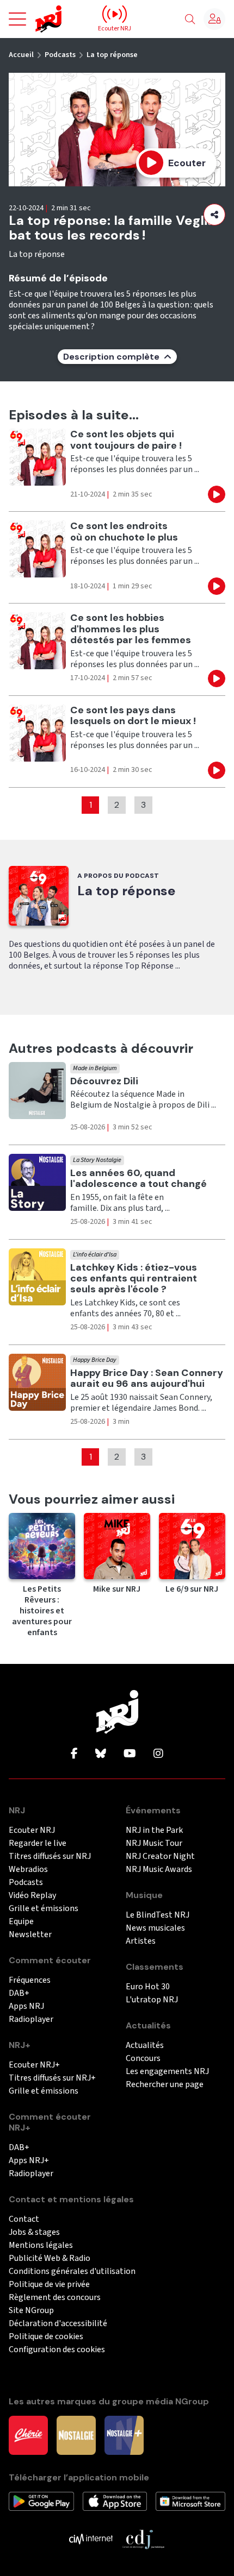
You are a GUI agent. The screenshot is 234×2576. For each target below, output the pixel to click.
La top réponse (112, 55)
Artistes (141, 1941)
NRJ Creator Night (160, 1856)
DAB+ (19, 1993)
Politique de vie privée (49, 2285)
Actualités (145, 2046)
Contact (24, 2219)
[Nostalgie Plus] (124, 2435)
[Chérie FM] (28, 2435)
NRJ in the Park (154, 1830)
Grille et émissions (44, 1909)
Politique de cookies (46, 2337)
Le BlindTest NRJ (158, 1915)
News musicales (155, 1928)
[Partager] (214, 215)
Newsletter (30, 1935)
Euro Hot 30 (148, 1987)
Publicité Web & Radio (50, 2258)
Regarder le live (38, 1843)
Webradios (28, 1870)
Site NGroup (31, 2311)
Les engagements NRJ (167, 2072)
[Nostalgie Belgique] (76, 2435)
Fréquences (30, 1980)
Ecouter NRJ (32, 1830)
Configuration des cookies (57, 2350)
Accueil (21, 55)
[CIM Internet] (91, 2539)
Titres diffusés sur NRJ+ (52, 2078)
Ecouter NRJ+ (34, 2065)
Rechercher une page (165, 2085)
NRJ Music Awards (159, 1870)
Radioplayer (31, 2019)
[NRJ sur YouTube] (130, 1754)
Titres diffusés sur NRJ (50, 1856)
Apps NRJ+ (29, 2161)
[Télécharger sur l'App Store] (115, 2500)
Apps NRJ (26, 2006)
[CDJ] (143, 2539)
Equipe (21, 1922)
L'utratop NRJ (152, 2000)
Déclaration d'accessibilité (58, 2324)
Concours (143, 2059)
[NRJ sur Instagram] (158, 1754)
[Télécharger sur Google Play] (41, 2500)
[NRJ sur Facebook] (74, 1754)
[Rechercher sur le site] (190, 20)
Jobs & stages (34, 2232)
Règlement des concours (55, 2298)
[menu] (17, 19)
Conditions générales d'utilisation (72, 2272)
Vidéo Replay (32, 1896)
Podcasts (60, 55)
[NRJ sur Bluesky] (101, 1754)
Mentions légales (41, 2245)
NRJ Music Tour (154, 1843)
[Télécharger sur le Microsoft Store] (190, 2500)
